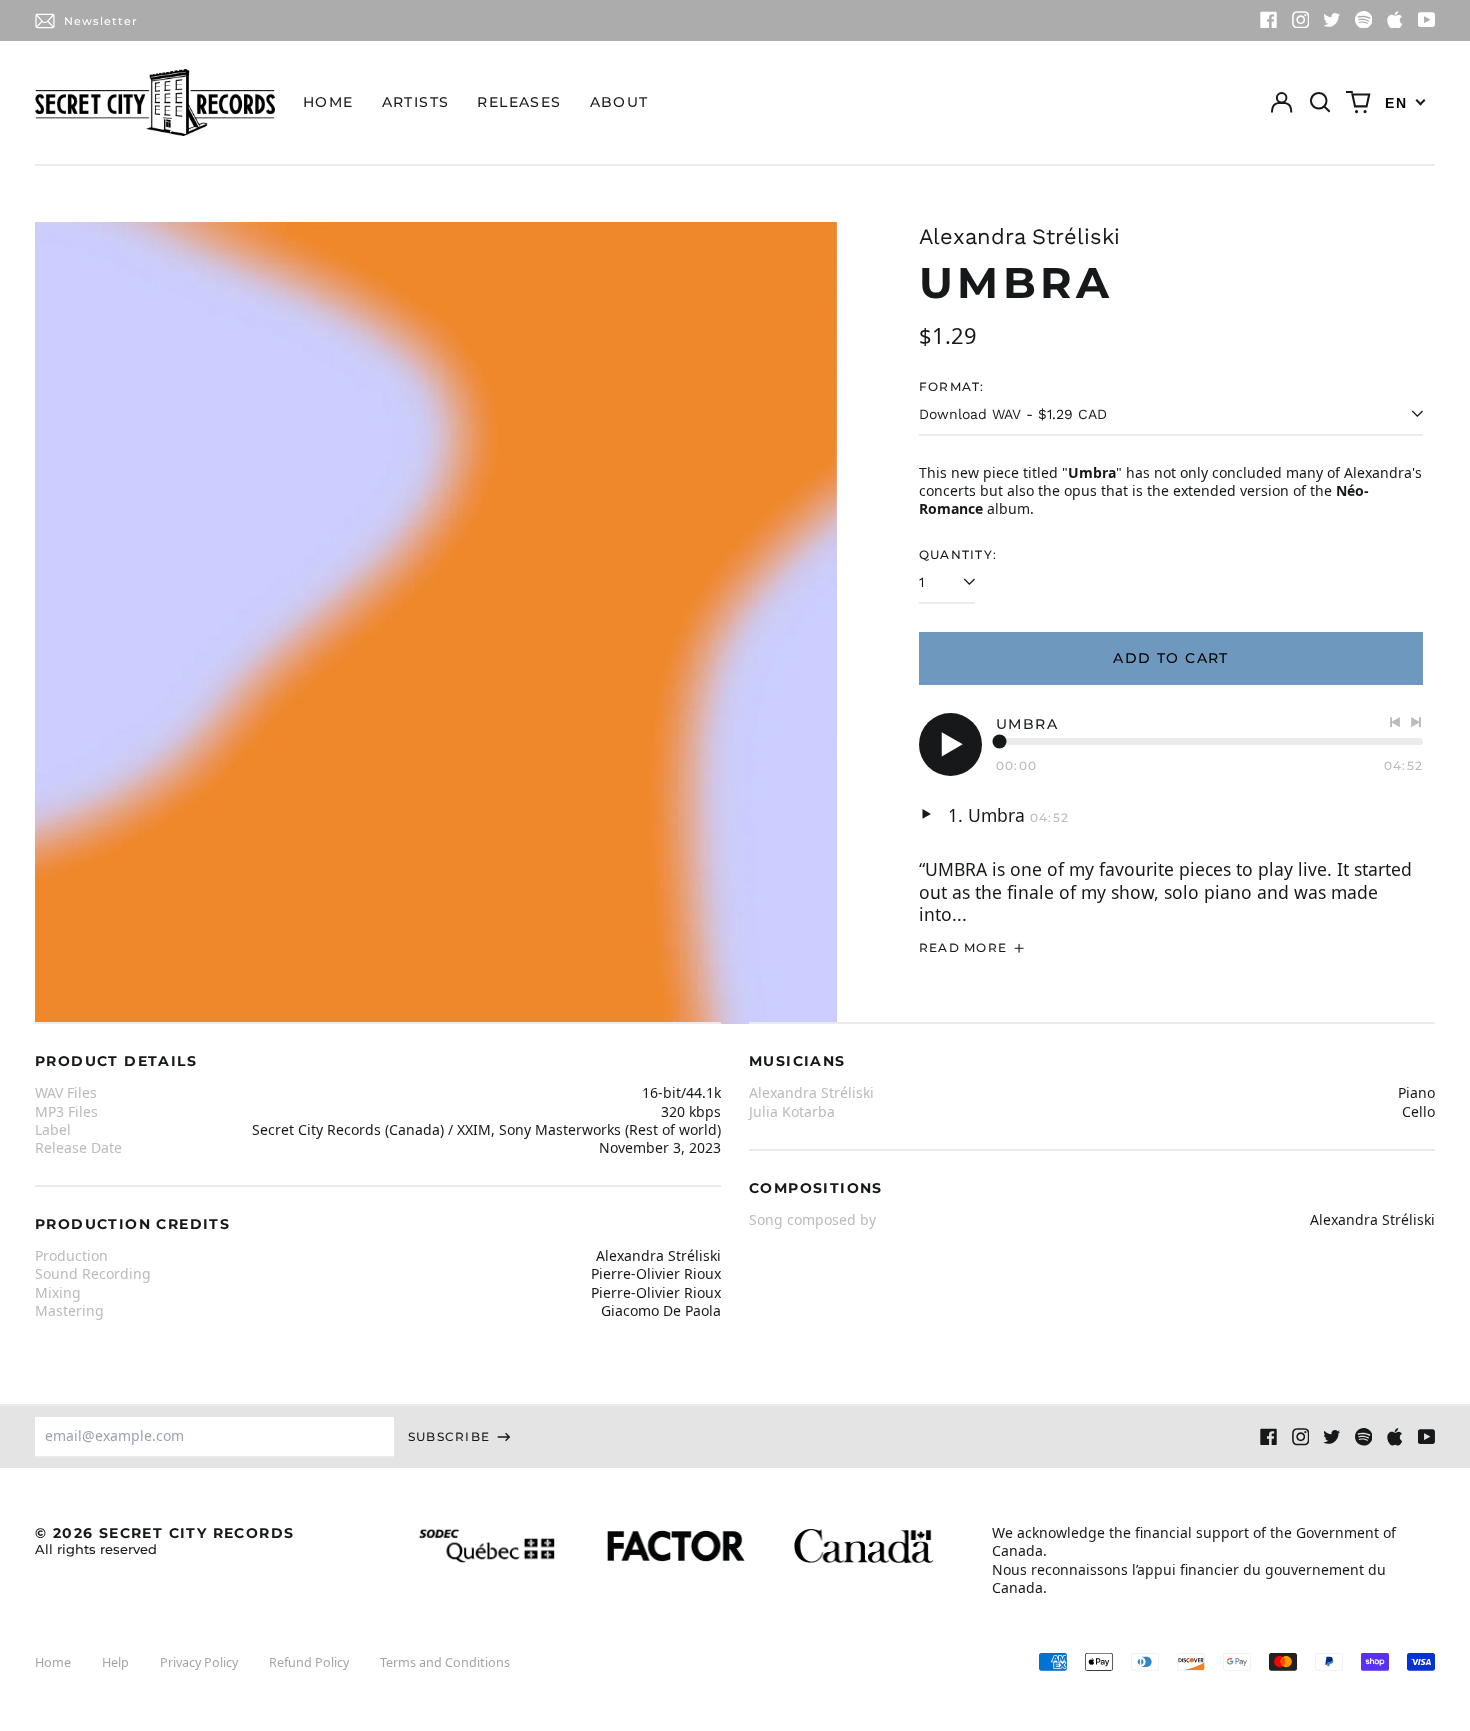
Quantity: (958, 554)
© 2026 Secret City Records (164, 1540)
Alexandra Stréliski (1019, 236)
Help (115, 1662)
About (619, 102)
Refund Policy (309, 1662)
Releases (519, 102)
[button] (1320, 103)
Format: (952, 386)
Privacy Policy (199, 1662)
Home (328, 102)
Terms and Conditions (445, 1662)
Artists (416, 102)
